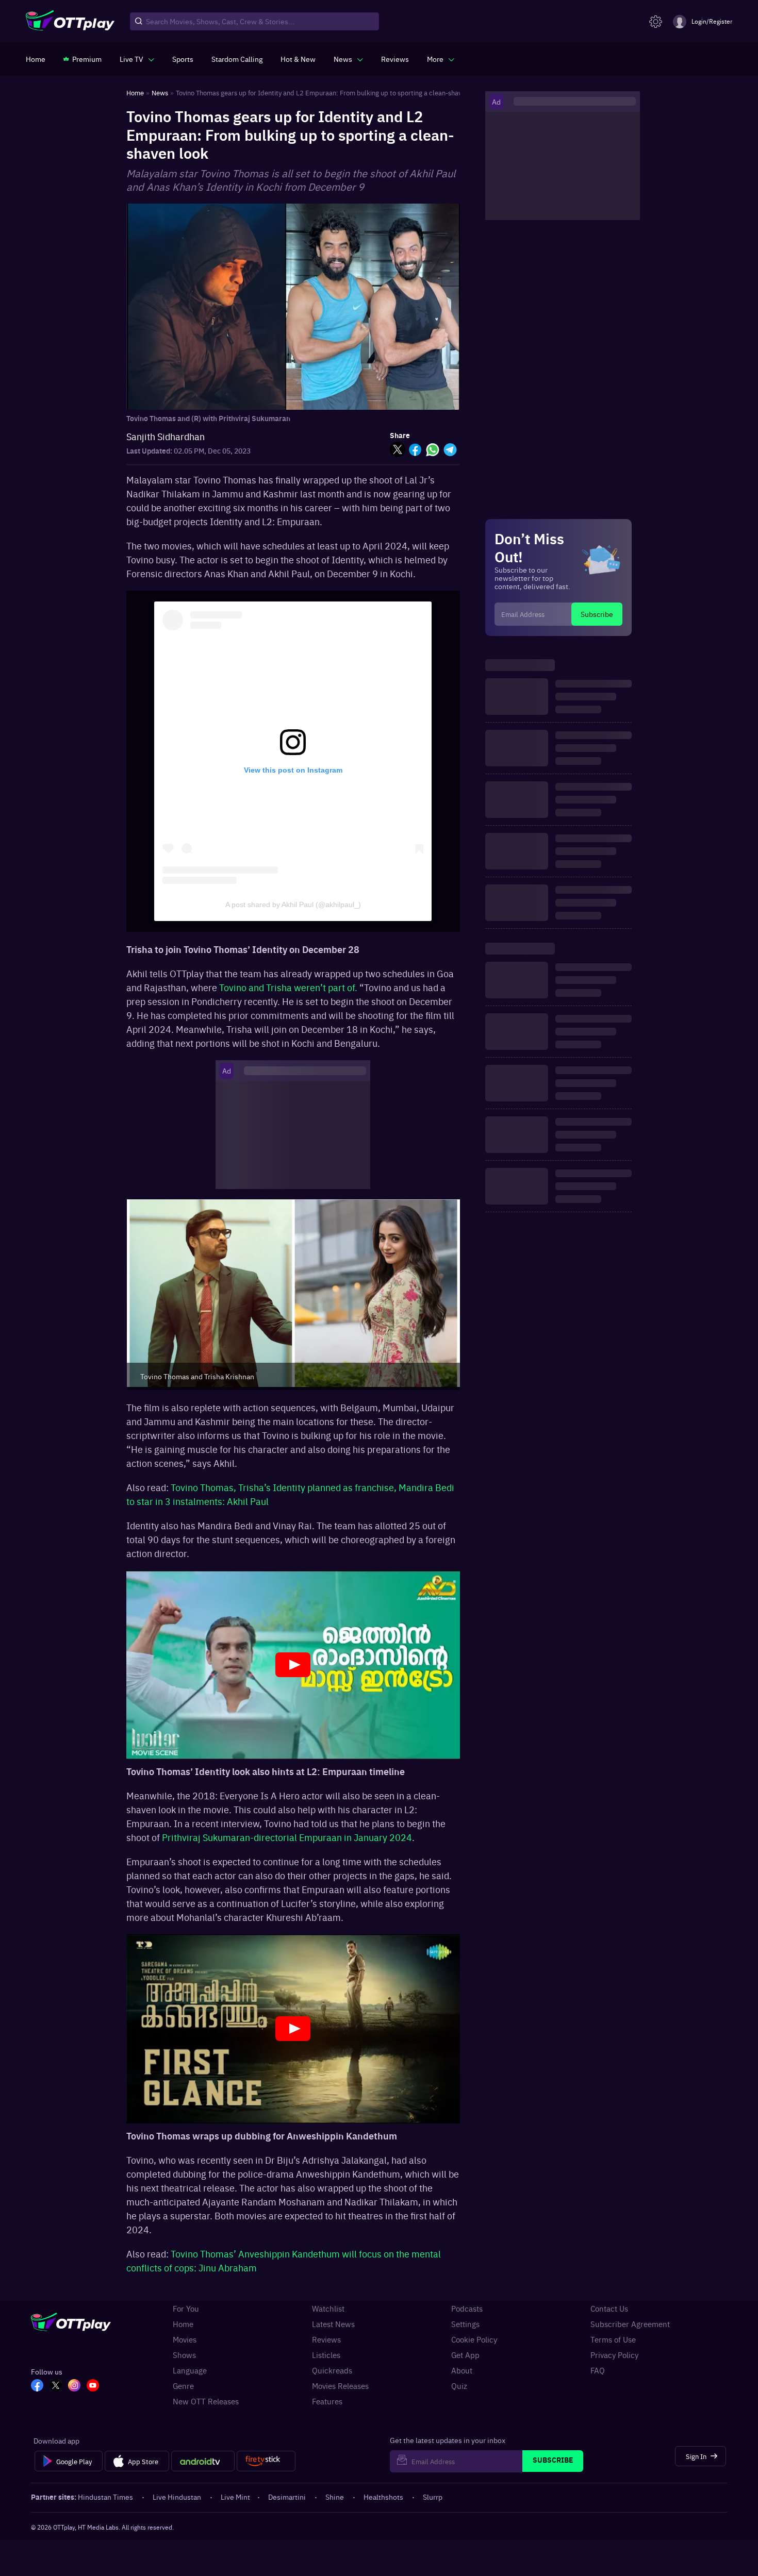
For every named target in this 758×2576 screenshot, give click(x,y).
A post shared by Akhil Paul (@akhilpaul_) (293, 905)
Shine (335, 2497)
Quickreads (332, 2370)
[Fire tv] (266, 2461)
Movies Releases (340, 2386)
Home (183, 2324)
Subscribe (597, 614)
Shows (184, 2355)
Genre (183, 2386)
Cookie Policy (474, 2339)
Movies (185, 2339)
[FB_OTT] (37, 2386)
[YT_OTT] (93, 2386)
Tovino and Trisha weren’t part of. (288, 987)
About (462, 2370)
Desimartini (287, 2497)
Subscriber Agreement (630, 2324)
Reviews (326, 2339)
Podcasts (467, 2309)
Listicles (326, 2355)
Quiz (459, 2386)
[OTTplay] (70, 22)
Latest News (333, 2324)
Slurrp (433, 2497)
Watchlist (328, 2309)
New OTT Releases (206, 2401)
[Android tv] (203, 2461)
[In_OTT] (74, 2386)
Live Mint (235, 2497)
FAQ (598, 2370)
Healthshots (383, 2497)
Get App (465, 2355)
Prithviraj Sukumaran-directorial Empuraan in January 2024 (287, 1837)
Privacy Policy (614, 2355)
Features (327, 2401)
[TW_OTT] (56, 2386)
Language (190, 2370)
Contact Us (609, 2309)
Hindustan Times (105, 2497)
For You (186, 2309)
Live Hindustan (177, 2497)
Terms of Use (613, 2339)
